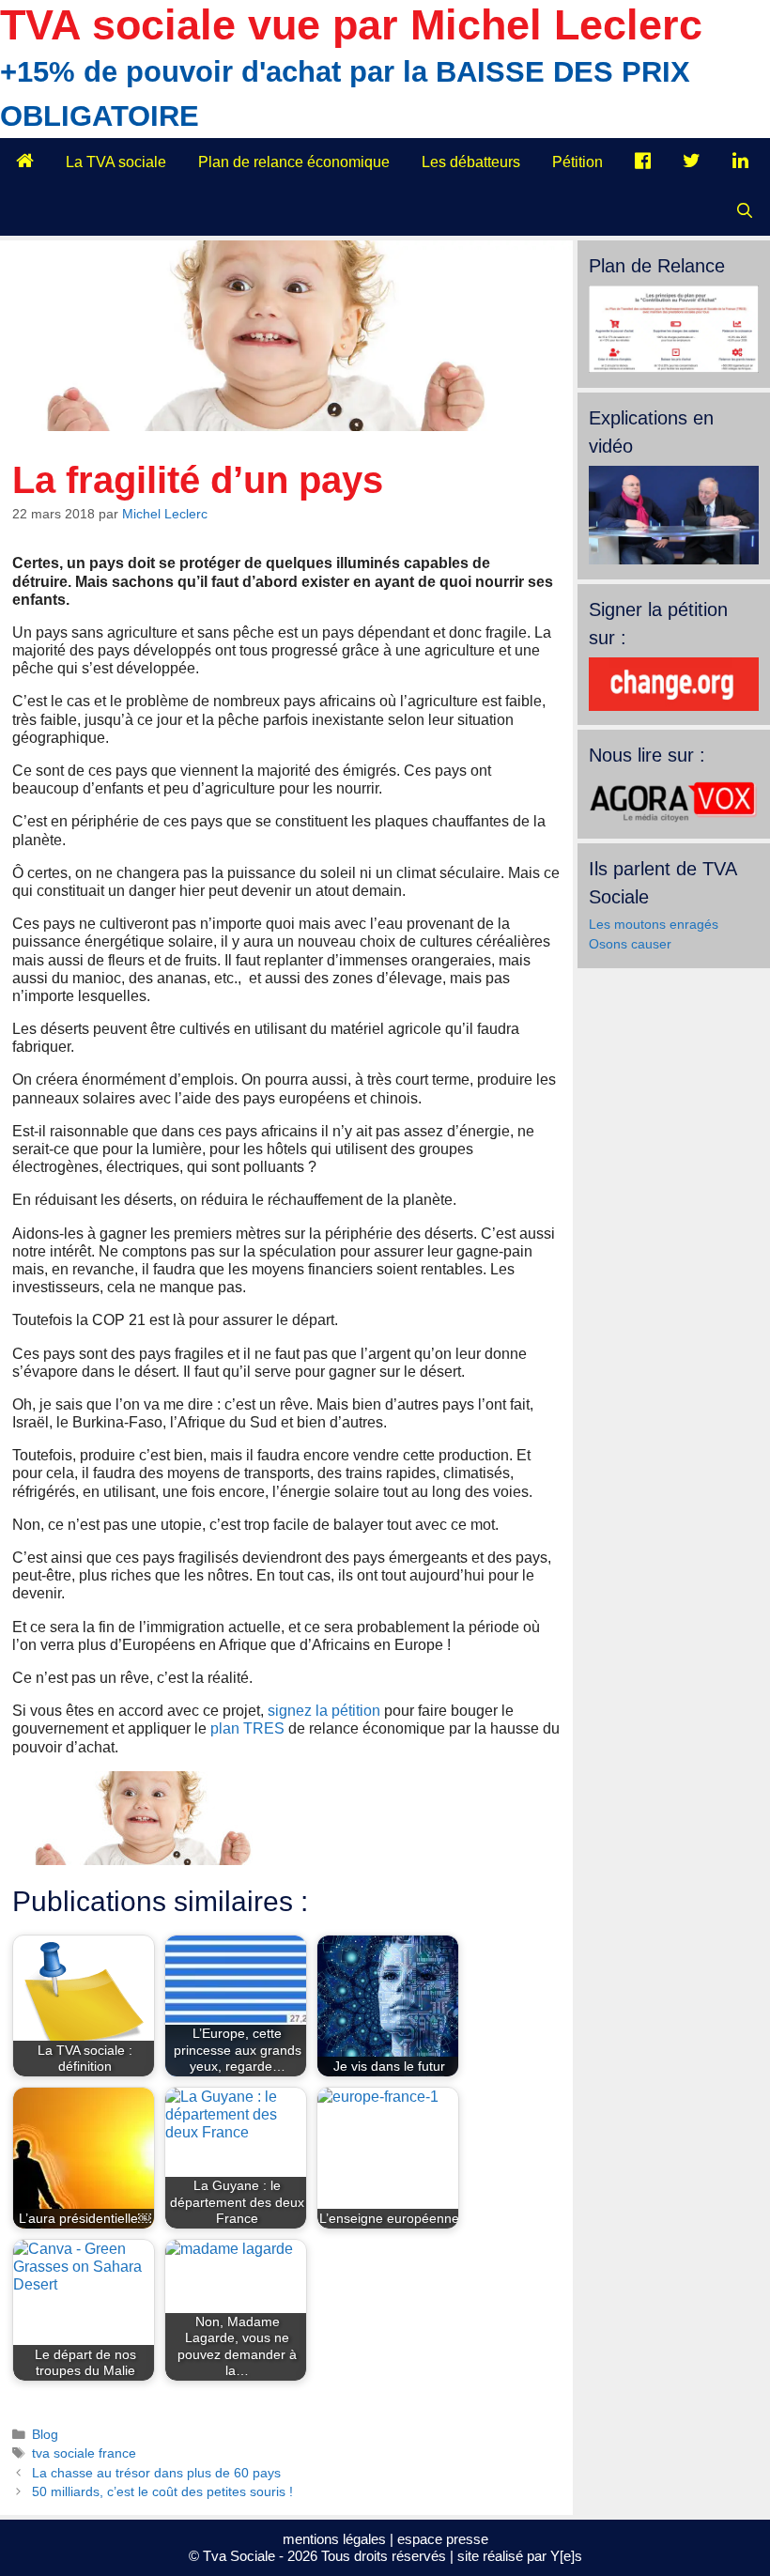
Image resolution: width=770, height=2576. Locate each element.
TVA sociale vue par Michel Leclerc (351, 25)
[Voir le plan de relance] (674, 368)
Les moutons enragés (654, 924)
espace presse (443, 2539)
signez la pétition (324, 1711)
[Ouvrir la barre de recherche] (744, 211)
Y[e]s (566, 2556)
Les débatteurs (471, 162)
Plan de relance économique (294, 162)
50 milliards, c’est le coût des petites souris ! (162, 2492)
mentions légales (334, 2539)
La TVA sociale (116, 162)
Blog (45, 2435)
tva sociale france (84, 2453)
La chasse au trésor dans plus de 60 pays (156, 2473)
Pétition (577, 162)
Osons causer (630, 944)
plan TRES (247, 1728)
